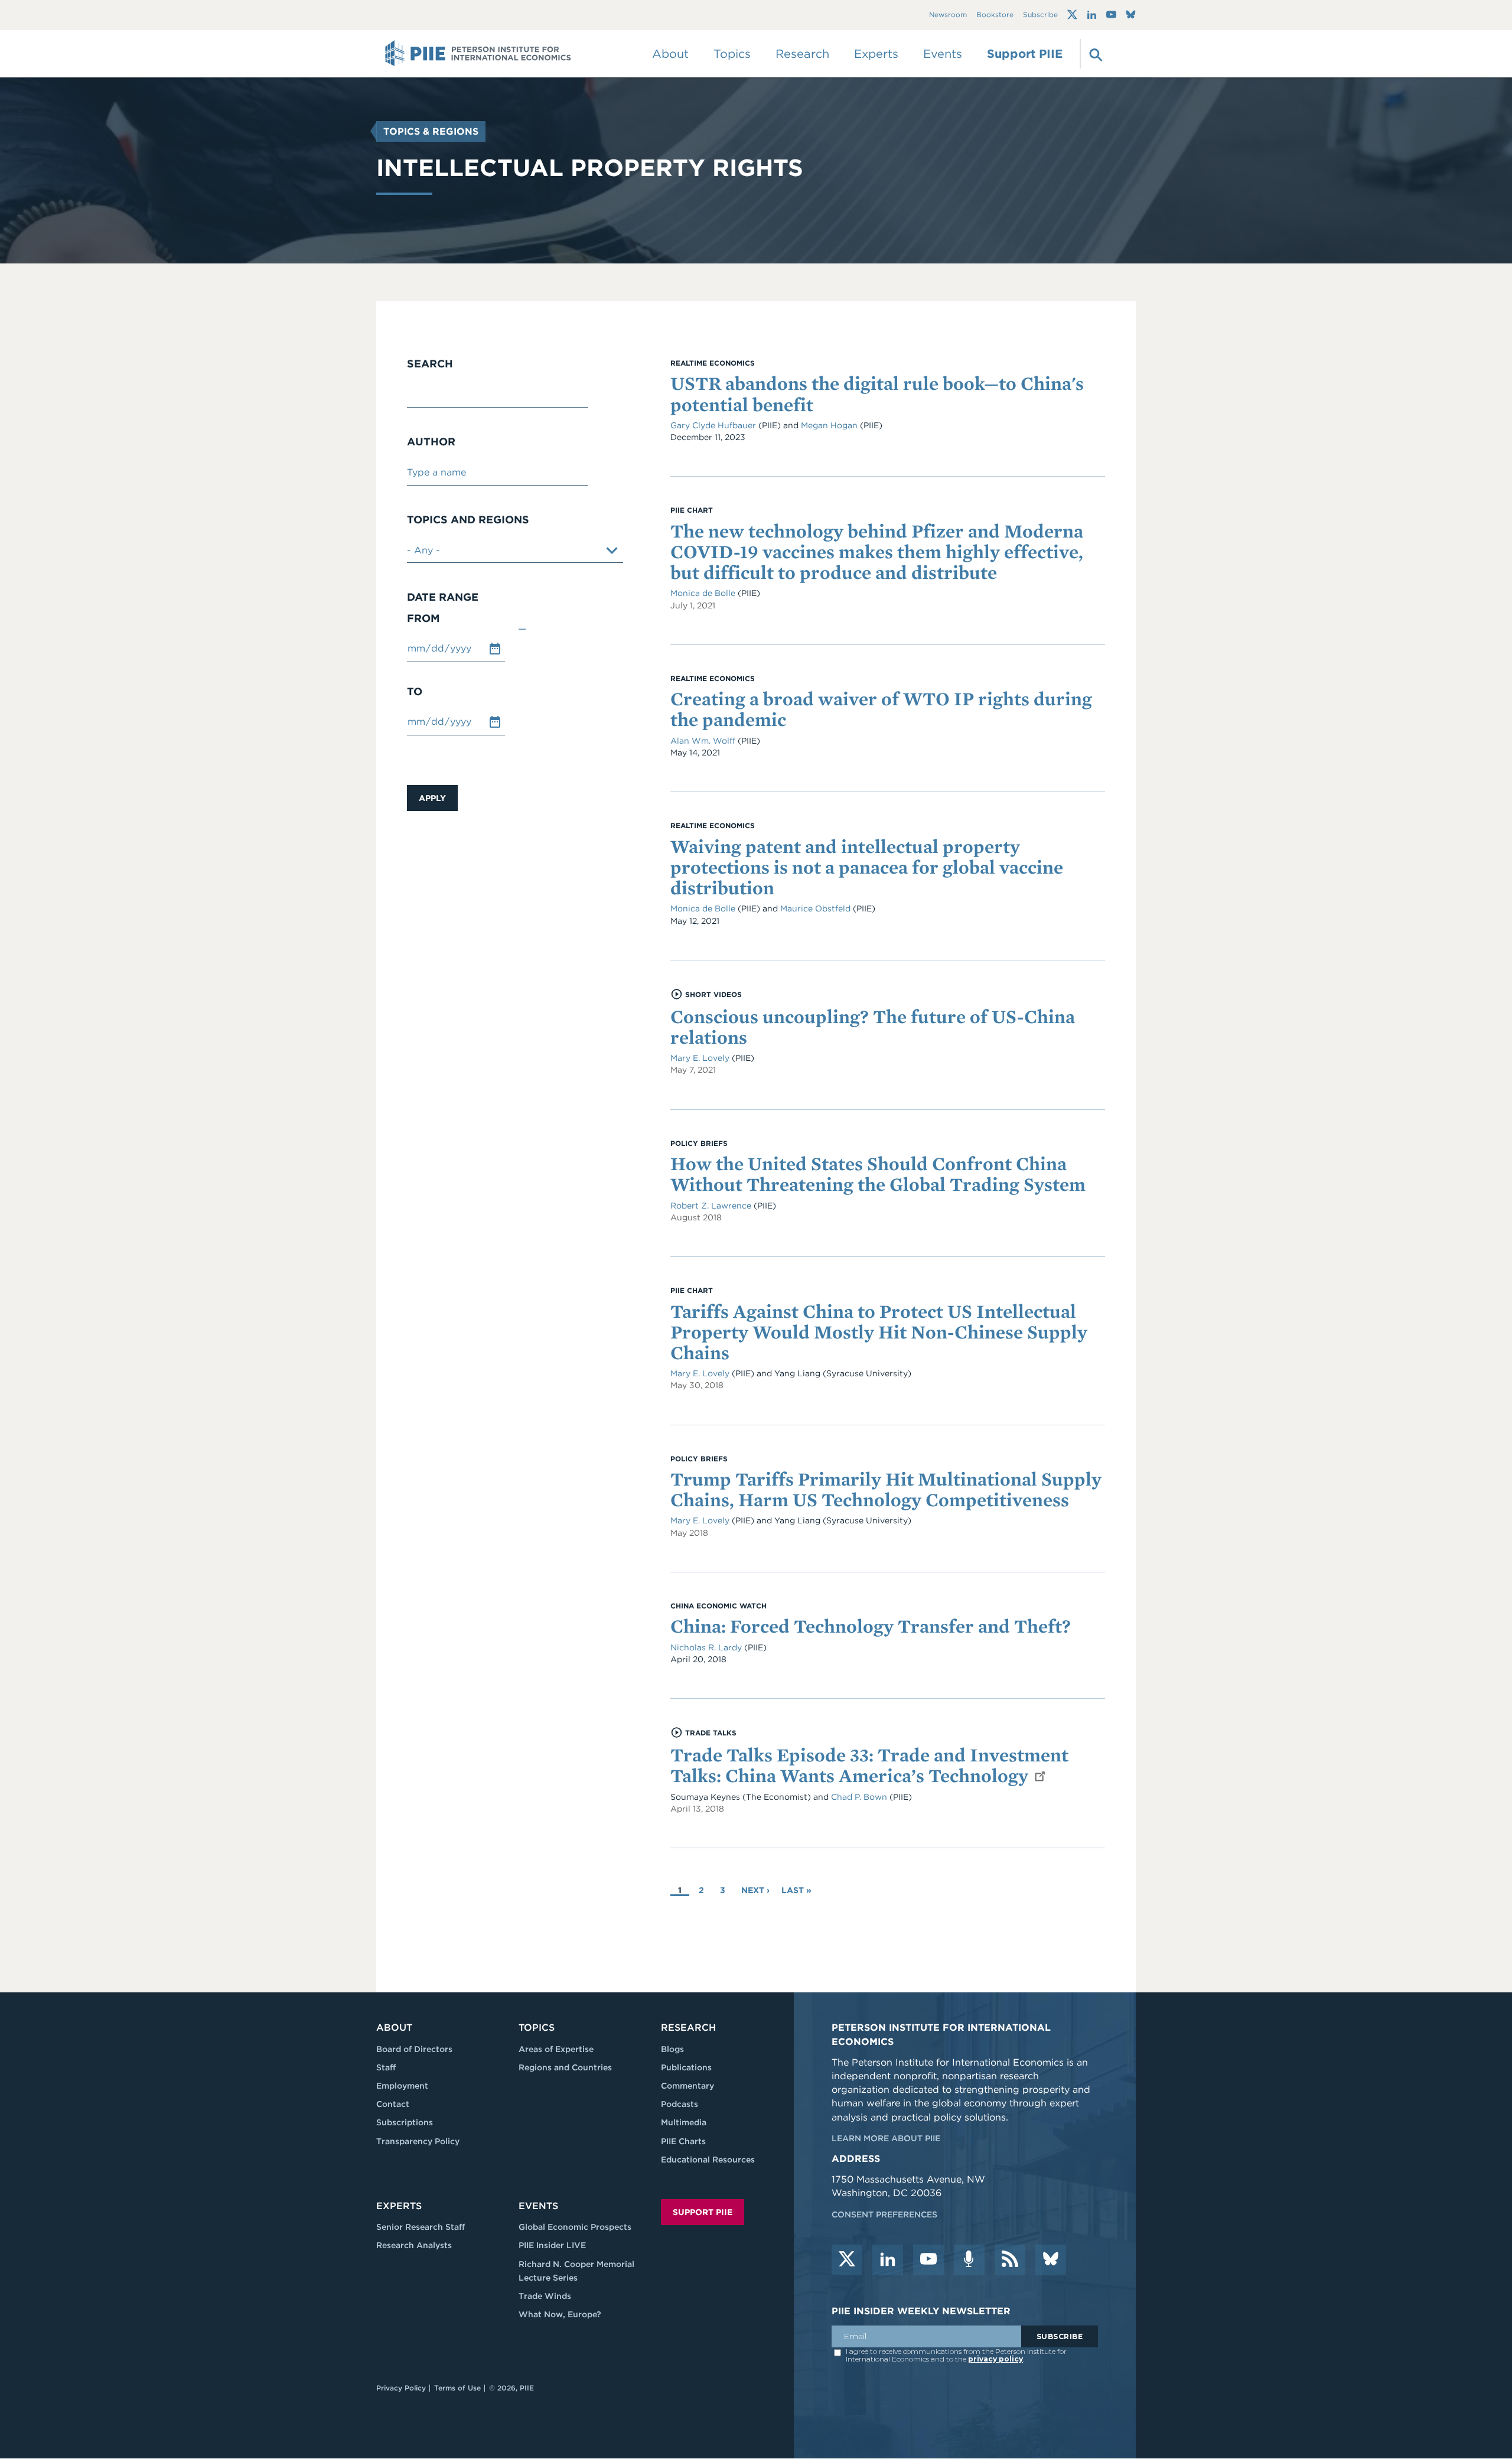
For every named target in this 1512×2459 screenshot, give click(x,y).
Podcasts (680, 2104)
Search (430, 364)
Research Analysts (414, 2245)
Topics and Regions (468, 520)
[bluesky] (1051, 2260)
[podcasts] (969, 2260)
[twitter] (847, 2260)
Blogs (672, 2049)
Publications (686, 2067)
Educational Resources (708, 2160)
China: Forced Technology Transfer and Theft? (871, 1626)
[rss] (1010, 2260)
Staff (386, 2067)
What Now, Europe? (560, 2314)
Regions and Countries (565, 2067)
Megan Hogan (830, 425)
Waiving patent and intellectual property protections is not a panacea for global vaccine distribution (867, 867)
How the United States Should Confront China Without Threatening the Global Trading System (878, 1174)
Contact (393, 2104)
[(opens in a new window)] (1072, 15)
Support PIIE (1025, 54)
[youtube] (928, 2260)
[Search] (1094, 54)
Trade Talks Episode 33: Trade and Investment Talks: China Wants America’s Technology (869, 1765)
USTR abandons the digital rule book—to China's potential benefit (877, 393)
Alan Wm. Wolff (703, 741)
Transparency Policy (418, 2141)
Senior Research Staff (421, 2227)
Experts (399, 2206)
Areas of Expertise (556, 2049)
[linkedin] (888, 2260)
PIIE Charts (683, 2141)
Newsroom (948, 15)
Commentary (687, 2086)
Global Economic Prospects (575, 2227)
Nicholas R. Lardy (706, 1647)
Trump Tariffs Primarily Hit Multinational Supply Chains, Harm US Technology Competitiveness (886, 1489)
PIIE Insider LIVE (552, 2245)
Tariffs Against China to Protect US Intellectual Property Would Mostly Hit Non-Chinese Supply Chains (879, 1332)
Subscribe (1040, 15)
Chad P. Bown (859, 1797)
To (415, 692)
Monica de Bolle (703, 593)
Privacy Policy (401, 2388)
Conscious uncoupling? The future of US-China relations (873, 1027)
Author (431, 442)
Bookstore (995, 15)
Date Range (443, 597)
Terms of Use (457, 2388)
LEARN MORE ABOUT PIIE (886, 2138)
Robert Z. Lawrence (711, 1206)
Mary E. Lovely (700, 1058)
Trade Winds (545, 2296)
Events (943, 54)
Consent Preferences (884, 2214)
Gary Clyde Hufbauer (714, 425)
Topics (537, 2028)
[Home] (478, 54)
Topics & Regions (431, 131)
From (423, 618)
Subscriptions (405, 2122)
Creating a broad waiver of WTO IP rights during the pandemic (881, 709)
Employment (402, 2086)
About (394, 2028)
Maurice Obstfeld (815, 908)
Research (688, 2028)
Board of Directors (414, 2049)
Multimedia (684, 2122)
